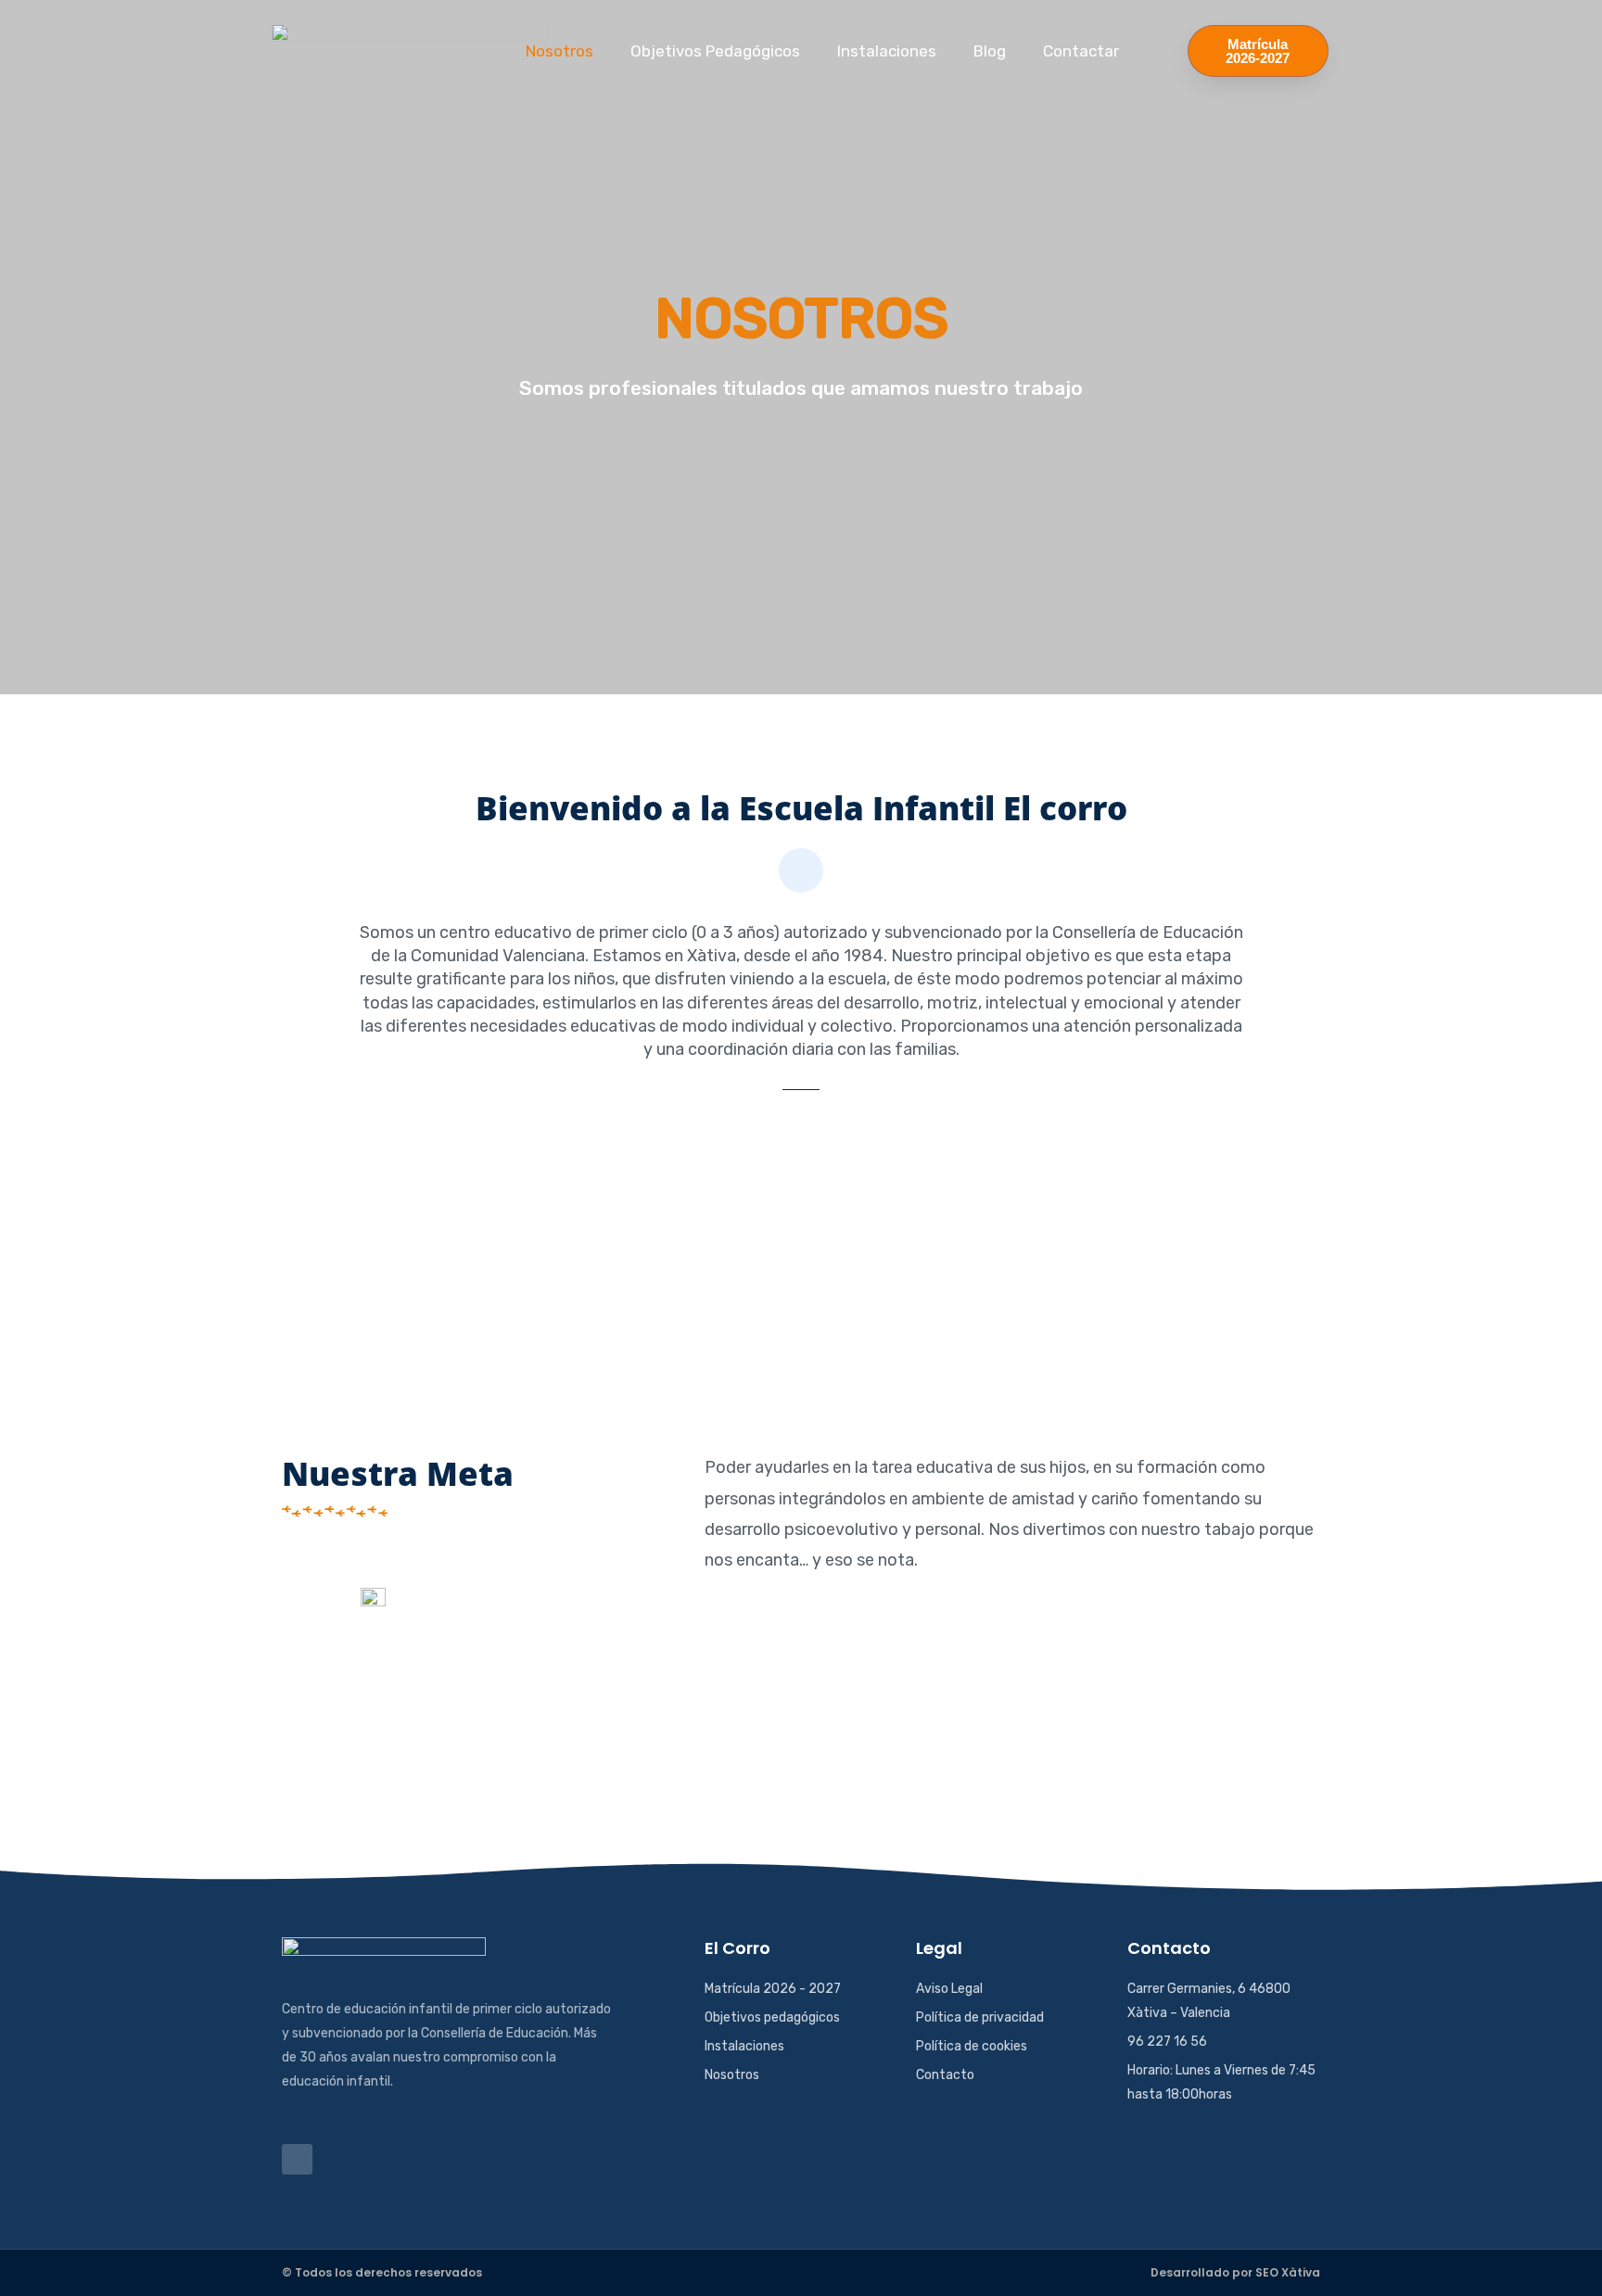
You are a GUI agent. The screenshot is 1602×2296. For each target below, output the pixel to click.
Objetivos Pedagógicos (715, 51)
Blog (990, 51)
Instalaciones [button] (887, 51)
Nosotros (559, 51)
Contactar (1081, 51)
